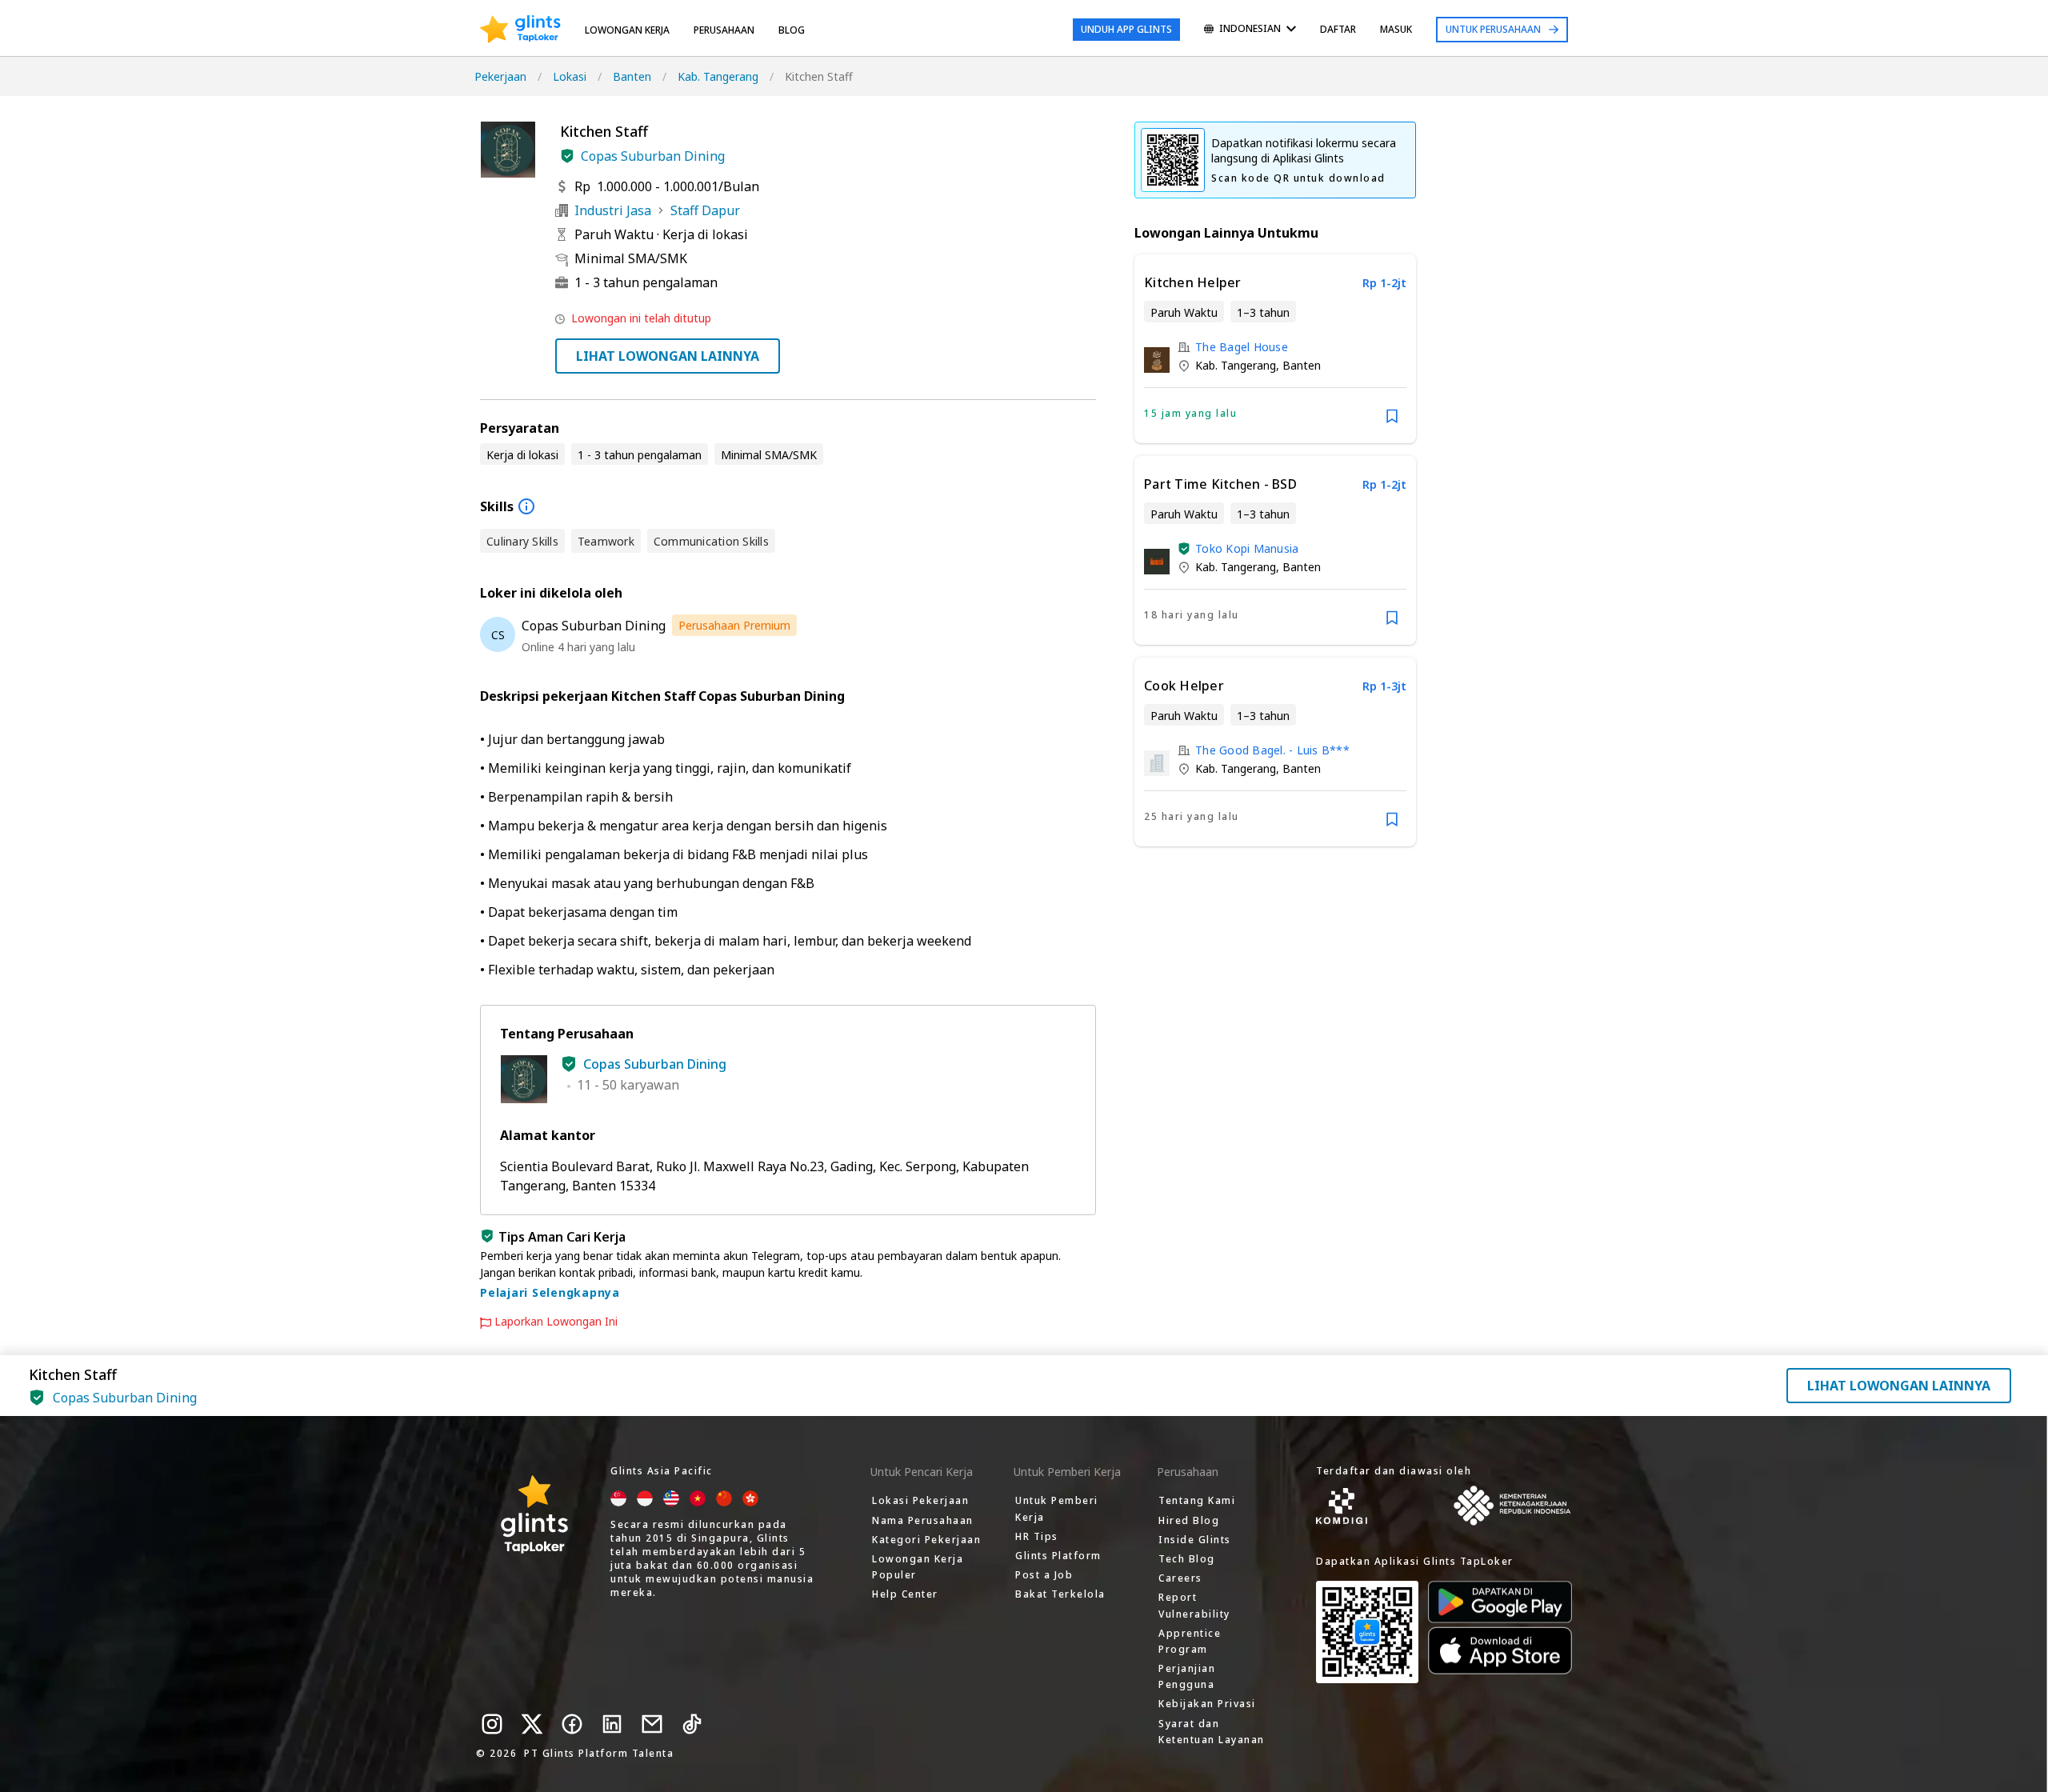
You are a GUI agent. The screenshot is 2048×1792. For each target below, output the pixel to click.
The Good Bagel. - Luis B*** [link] (1272, 750)
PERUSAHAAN (724, 30)
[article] (1275, 349)
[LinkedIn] (612, 1724)
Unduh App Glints (1126, 29)
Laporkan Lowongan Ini (556, 1322)
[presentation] (520, 30)
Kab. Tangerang (718, 76)
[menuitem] (1250, 30)
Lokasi (570, 76)
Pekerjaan (500, 76)
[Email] (652, 1724)
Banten (632, 76)
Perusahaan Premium (734, 625)
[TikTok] (692, 1724)
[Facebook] (572, 1724)
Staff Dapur (705, 210)
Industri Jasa (613, 210)
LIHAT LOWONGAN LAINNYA (668, 356)
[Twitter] (532, 1724)
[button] (567, 156)
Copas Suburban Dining (653, 156)
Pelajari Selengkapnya (550, 1292)
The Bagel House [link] (1242, 347)
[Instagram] (492, 1724)
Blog (792, 30)
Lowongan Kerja (627, 30)
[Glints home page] (520, 30)
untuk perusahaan (1493, 29)
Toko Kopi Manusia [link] (1247, 548)
